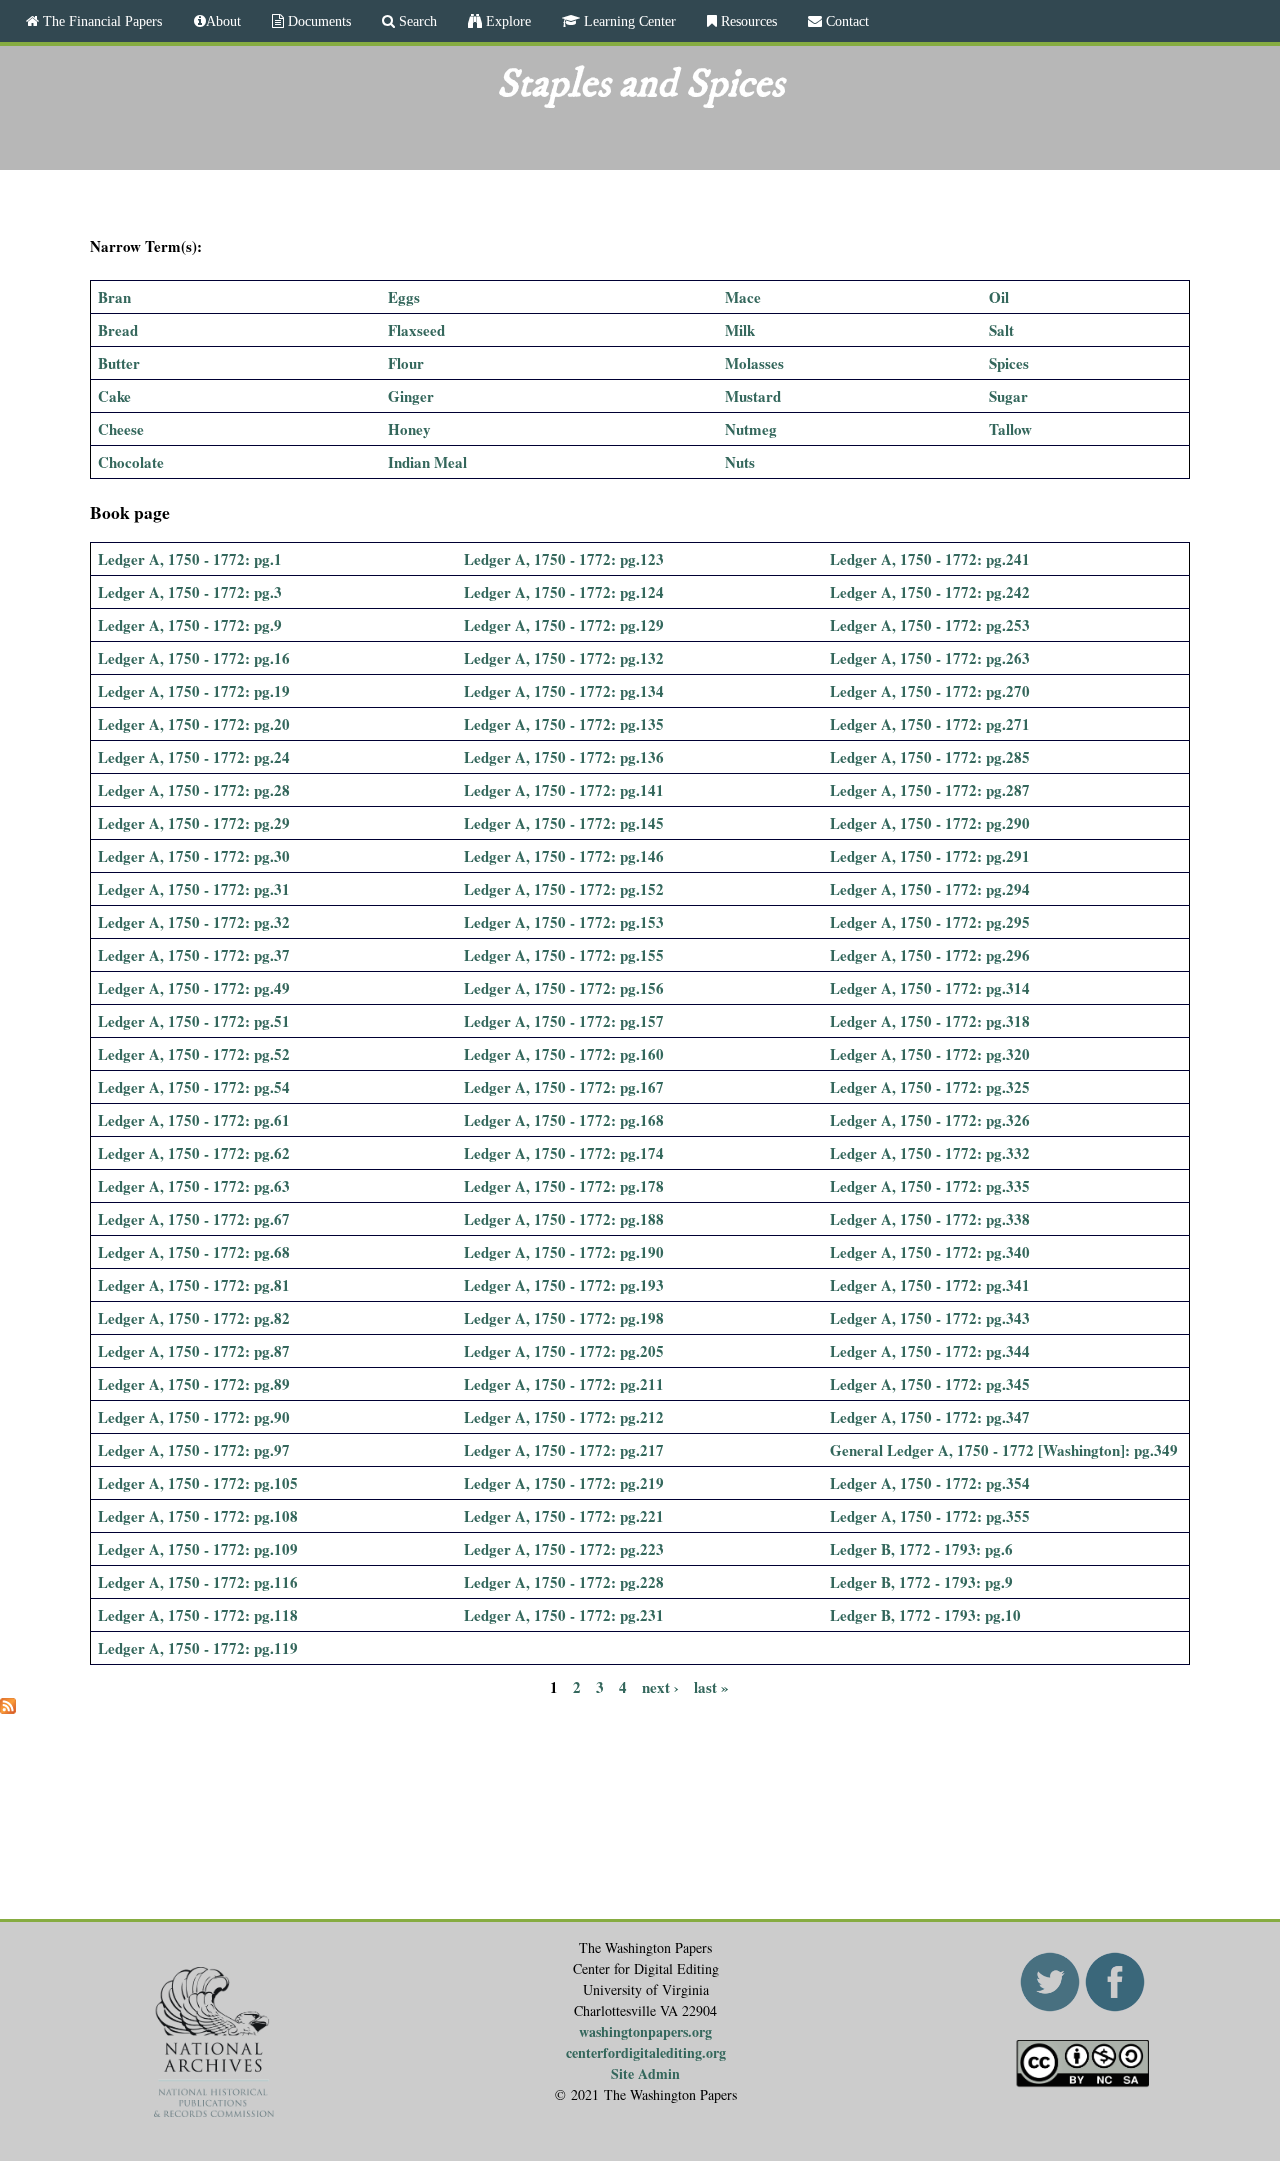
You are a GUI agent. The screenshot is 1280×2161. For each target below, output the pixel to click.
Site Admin (645, 2073)
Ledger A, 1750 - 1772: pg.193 (564, 1285)
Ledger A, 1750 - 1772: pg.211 (564, 1384)
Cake (114, 396)
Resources (747, 21)
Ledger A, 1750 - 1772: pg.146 (564, 856)
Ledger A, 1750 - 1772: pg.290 (930, 823)
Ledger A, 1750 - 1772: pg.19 (194, 691)
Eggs (404, 297)
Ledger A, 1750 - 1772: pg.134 (564, 691)
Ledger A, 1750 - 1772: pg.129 (564, 625)
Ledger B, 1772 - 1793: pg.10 (925, 1615)
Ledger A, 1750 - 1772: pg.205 (564, 1351)
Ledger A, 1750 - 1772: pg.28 (194, 790)
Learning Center (628, 21)
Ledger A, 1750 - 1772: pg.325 (930, 1087)
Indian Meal (427, 462)
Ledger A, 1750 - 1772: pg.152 (564, 889)
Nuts (740, 462)
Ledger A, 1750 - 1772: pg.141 (564, 790)
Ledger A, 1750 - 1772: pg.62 (194, 1153)
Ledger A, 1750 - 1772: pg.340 (930, 1252)
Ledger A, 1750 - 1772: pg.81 (194, 1285)
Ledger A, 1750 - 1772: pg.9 (190, 625)
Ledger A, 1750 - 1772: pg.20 (194, 724)
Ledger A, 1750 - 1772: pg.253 (930, 625)
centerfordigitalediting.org (646, 2052)
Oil (999, 297)
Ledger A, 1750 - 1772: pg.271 (930, 724)
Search (416, 21)
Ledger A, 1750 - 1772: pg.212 (564, 1417)
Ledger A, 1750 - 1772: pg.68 (194, 1252)
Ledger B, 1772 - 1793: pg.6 (921, 1549)
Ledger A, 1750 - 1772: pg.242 (930, 592)
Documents (317, 21)
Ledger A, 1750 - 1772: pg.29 (194, 823)
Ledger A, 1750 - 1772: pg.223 (564, 1549)
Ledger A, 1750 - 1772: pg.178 (564, 1186)
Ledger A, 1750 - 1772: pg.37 (194, 955)
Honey (409, 429)
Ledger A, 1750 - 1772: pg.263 (930, 658)
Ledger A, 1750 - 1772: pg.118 (198, 1615)
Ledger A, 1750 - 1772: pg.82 (194, 1318)
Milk (740, 330)
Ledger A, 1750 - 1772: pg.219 (564, 1483)
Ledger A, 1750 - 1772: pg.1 (190, 559)
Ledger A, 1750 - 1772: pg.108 (198, 1516)
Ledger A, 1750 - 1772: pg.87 (194, 1351)
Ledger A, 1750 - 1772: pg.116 (198, 1582)
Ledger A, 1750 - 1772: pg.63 (194, 1186)
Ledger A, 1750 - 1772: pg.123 (564, 559)
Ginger (411, 396)
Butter (119, 363)
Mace (743, 297)
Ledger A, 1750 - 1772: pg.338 (930, 1219)
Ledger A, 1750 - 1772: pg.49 (194, 988)
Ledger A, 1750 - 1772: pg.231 (564, 1615)
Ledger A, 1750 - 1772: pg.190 (564, 1252)
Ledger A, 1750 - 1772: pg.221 (564, 1516)
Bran (114, 297)
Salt (1001, 330)
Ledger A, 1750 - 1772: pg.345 (930, 1384)
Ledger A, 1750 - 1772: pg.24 (194, 757)
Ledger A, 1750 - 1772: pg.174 (564, 1153)
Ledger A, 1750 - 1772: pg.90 (194, 1417)
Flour (406, 363)
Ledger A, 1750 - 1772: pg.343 (930, 1318)
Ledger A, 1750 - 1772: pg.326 (930, 1120)
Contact (845, 21)
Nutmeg (751, 429)
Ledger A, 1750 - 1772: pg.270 (930, 691)
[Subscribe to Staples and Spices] (8, 1708)
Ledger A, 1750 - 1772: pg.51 (194, 1021)
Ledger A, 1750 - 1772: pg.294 (930, 889)
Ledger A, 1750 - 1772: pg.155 (564, 955)
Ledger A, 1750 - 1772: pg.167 (564, 1087)
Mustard (753, 396)
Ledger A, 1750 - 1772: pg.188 (564, 1219)
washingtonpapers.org (645, 2031)
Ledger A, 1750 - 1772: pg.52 (194, 1054)
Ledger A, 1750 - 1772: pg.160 (564, 1054)
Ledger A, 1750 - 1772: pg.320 (930, 1054)
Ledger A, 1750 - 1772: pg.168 (564, 1120)
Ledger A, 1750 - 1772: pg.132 (564, 658)
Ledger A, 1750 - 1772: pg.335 (930, 1186)
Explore (506, 21)
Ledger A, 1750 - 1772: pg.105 (198, 1483)
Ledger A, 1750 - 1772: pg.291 (930, 856)
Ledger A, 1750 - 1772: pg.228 (564, 1582)
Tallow (1010, 429)
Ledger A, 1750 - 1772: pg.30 (194, 856)
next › (660, 1686)
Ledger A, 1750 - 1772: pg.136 (564, 757)
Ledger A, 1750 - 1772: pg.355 (930, 1516)
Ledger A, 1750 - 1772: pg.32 (194, 922)
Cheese (121, 429)
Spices (1009, 363)
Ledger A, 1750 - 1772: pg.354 (930, 1483)
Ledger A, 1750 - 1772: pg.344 (930, 1351)
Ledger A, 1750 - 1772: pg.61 (194, 1120)
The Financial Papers (100, 21)
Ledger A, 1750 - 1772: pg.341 (930, 1285)
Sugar (1008, 396)
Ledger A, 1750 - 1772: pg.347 (930, 1417)
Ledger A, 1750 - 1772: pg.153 (564, 922)
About (223, 21)
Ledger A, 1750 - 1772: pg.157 (564, 1021)
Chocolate (131, 462)
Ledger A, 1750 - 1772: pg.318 (930, 1021)
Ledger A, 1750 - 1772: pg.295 (930, 922)
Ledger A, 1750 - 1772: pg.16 (194, 658)
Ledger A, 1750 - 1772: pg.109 (198, 1549)
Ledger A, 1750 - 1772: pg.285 (930, 757)
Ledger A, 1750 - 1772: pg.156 (564, 988)
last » (711, 1686)
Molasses (754, 363)
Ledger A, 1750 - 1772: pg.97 (194, 1450)
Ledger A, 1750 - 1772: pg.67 (194, 1219)
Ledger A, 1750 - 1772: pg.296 (930, 955)
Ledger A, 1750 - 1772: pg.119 (198, 1648)
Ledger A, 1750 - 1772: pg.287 (930, 790)
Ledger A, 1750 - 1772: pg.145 (564, 823)
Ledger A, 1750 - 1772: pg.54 (194, 1087)
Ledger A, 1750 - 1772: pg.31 (194, 889)
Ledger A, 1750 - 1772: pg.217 (564, 1450)
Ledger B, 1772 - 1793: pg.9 (921, 1582)
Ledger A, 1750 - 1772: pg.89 (194, 1384)
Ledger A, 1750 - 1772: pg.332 (930, 1153)
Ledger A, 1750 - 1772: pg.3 (190, 592)
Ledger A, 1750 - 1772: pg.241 (930, 559)
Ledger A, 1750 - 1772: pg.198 (564, 1318)
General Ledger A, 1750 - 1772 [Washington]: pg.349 (1004, 1450)
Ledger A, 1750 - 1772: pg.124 (564, 592)
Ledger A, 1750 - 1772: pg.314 (930, 988)
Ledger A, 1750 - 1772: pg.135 (564, 724)
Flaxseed (416, 330)
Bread (118, 330)
